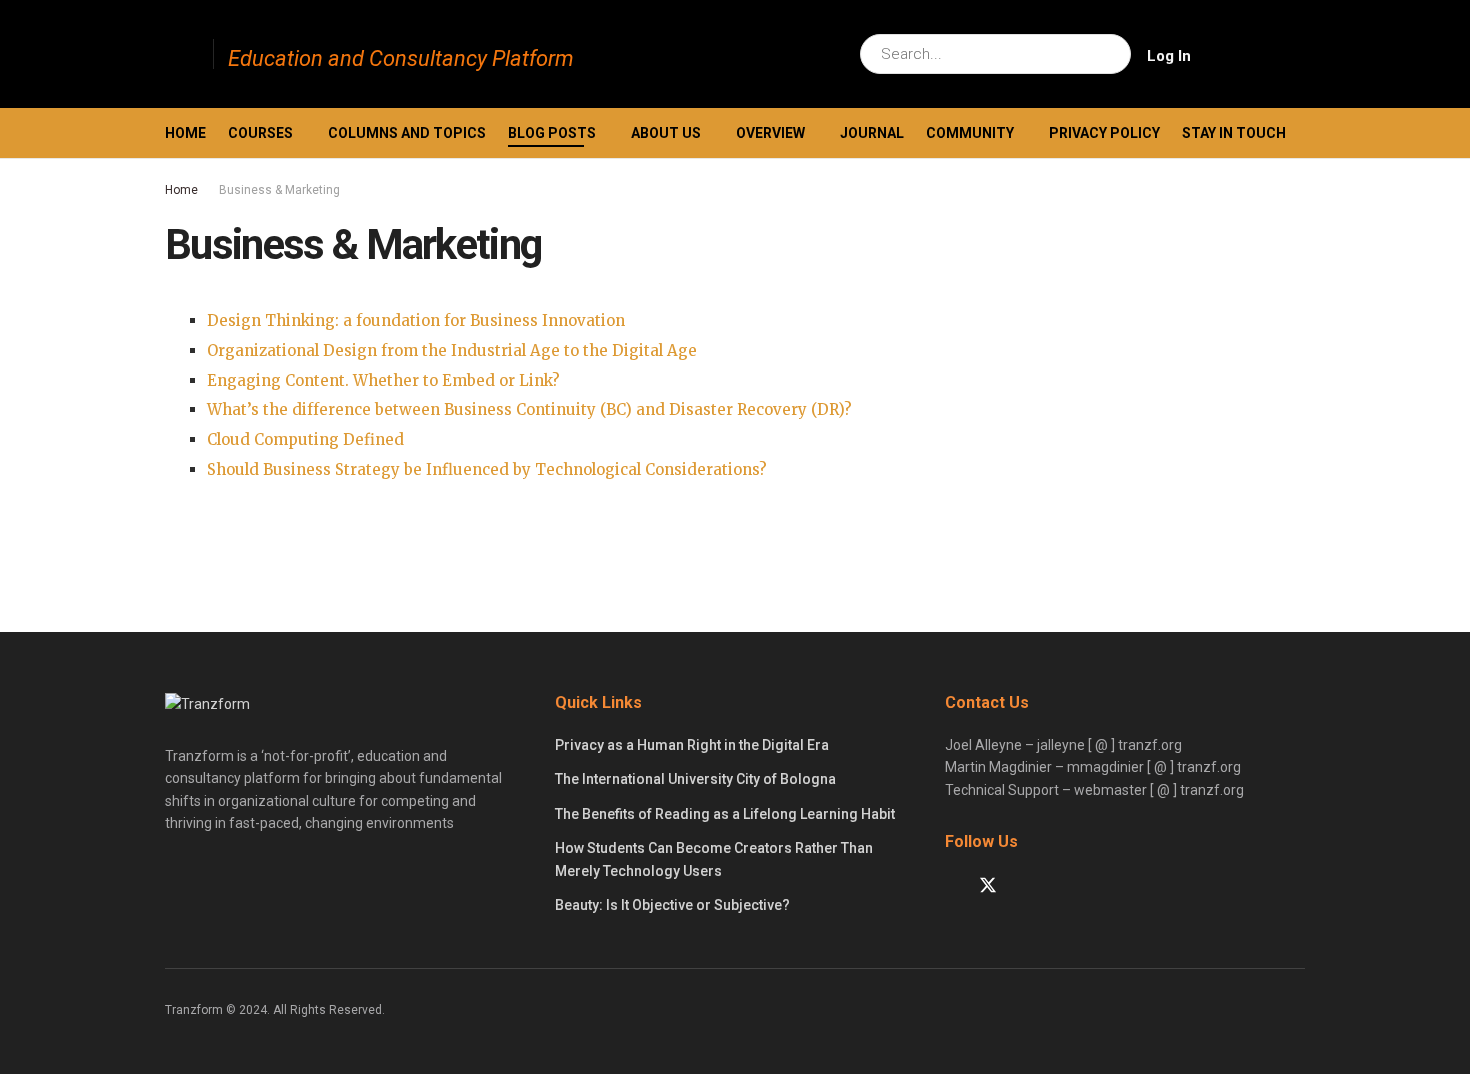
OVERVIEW (770, 133)
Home (181, 190)
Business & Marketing (279, 190)
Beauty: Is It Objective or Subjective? (672, 905)
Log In (1169, 56)
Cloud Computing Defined (305, 439)
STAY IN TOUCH (1234, 133)
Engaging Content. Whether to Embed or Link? (383, 380)
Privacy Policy (1104, 133)
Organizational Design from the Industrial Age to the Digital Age (452, 350)
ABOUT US (666, 133)
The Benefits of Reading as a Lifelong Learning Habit (725, 814)
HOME (185, 133)
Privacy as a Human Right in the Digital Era (692, 745)
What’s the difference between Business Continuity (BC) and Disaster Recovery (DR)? (529, 409)
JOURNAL (872, 133)
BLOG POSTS (552, 133)
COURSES (260, 133)
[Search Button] (1111, 54)
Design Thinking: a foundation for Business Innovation (416, 320)
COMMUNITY (970, 133)
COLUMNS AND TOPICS (407, 133)
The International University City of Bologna (695, 779)
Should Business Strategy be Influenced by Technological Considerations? (487, 469)
